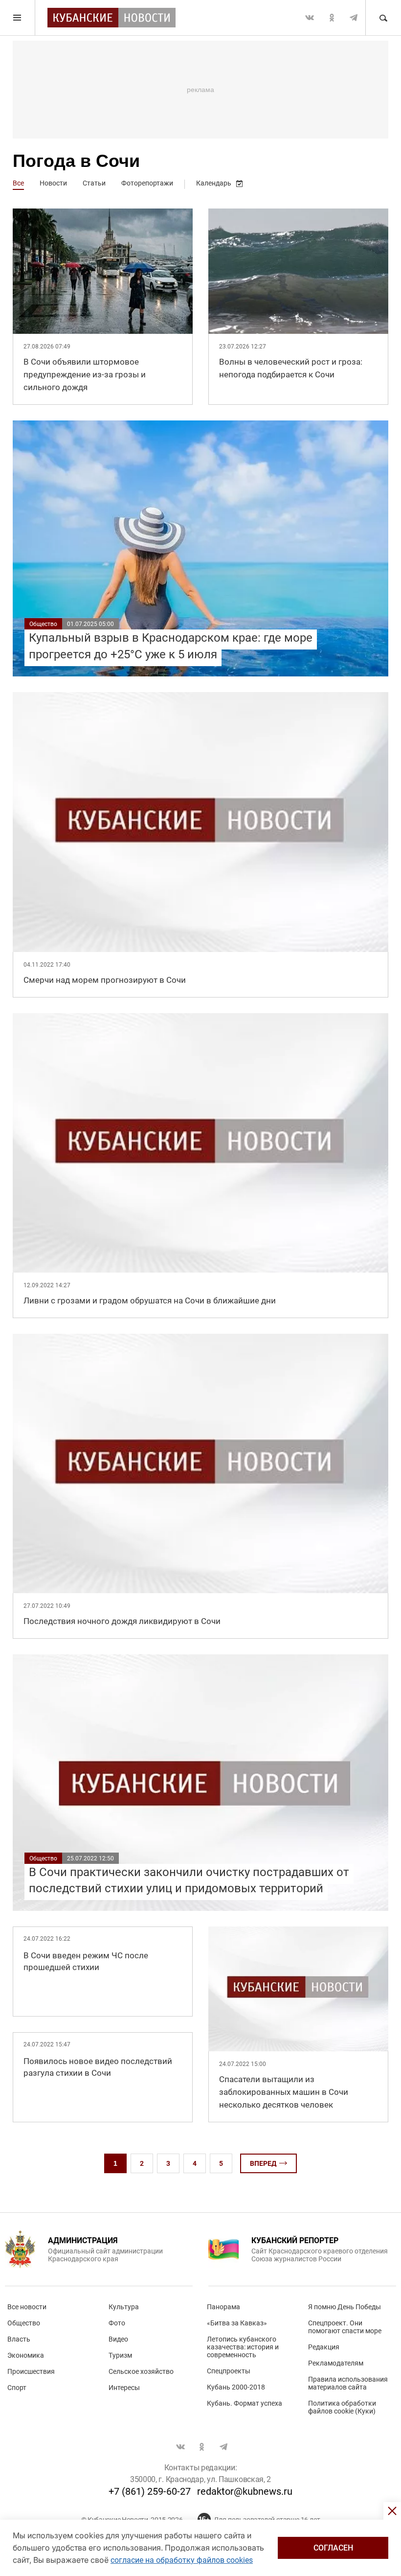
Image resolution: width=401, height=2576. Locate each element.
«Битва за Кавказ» (237, 2323)
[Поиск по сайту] (383, 18)
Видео (118, 2339)
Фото (117, 2323)
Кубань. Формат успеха (245, 2403)
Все (18, 183)
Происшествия (31, 2371)
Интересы (124, 2388)
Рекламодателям (336, 2363)
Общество (24, 2323)
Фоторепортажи (147, 183)
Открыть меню (18, 18)
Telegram (354, 18)
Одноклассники (332, 18)
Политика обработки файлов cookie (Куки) (342, 2407)
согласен (333, 2548)
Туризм (120, 2355)
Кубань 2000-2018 (236, 2387)
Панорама (223, 2307)
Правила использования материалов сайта (348, 2383)
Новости (53, 183)
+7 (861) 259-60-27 (150, 2491)
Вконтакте (310, 18)
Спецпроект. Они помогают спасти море (345, 2327)
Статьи (94, 183)
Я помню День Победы (345, 2307)
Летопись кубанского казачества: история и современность (243, 2347)
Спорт (17, 2388)
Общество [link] (43, 624)
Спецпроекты (229, 2371)
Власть (19, 2339)
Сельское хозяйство (141, 2371)
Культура (124, 2307)
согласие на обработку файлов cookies (182, 2560)
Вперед (263, 2163)
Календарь (214, 183)
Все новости (27, 2307)
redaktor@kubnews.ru (245, 2491)
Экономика (26, 2355)
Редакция (324, 2347)
